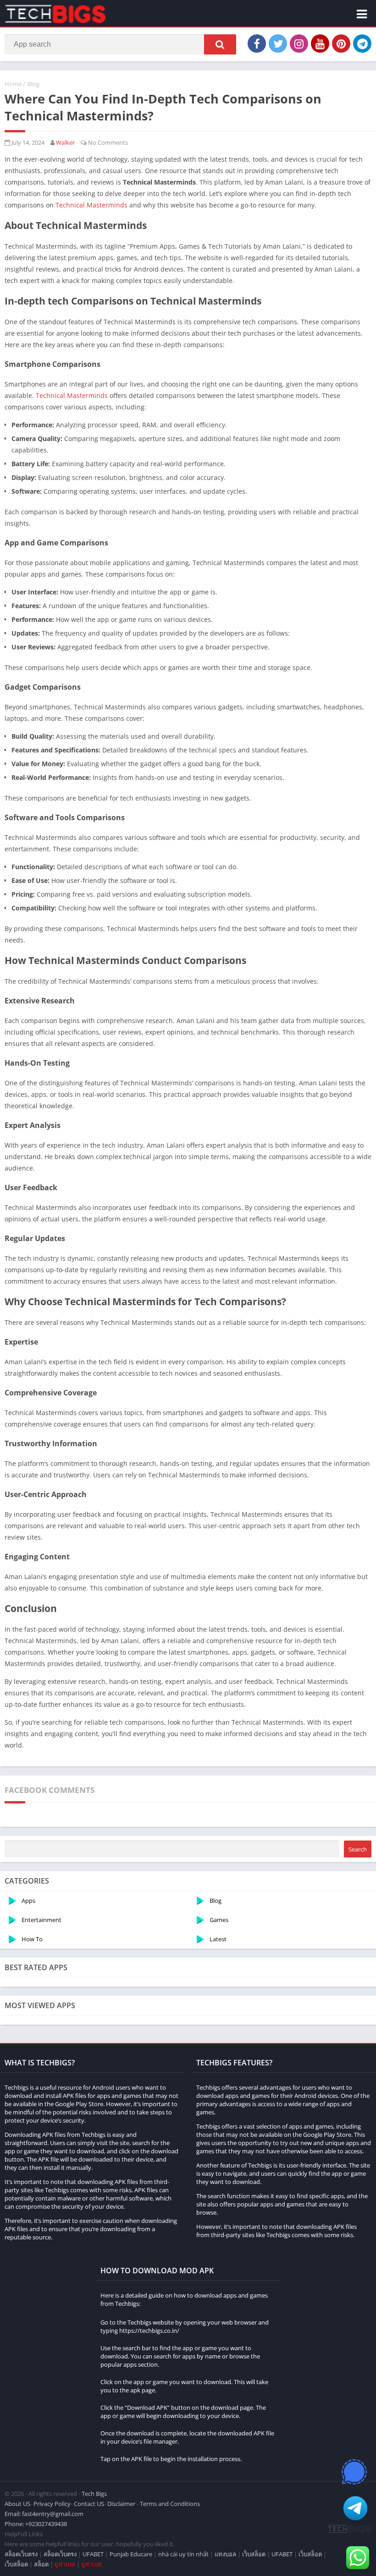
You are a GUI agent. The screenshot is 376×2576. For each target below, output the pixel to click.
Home (13, 84)
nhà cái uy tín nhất (183, 2554)
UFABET (93, 2554)
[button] (220, 44)
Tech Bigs (94, 2494)
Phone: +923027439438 (36, 2524)
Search (358, 1849)
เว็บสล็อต (254, 2554)
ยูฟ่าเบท (65, 2564)
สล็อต (41, 2564)
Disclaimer (121, 2504)
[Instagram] (299, 44)
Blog (33, 84)
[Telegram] (362, 44)
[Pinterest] (341, 44)
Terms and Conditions (170, 2504)
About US (17, 2504)
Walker (65, 142)
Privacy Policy (52, 2504)
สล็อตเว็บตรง (21, 2554)
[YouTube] (320, 44)
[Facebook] (257, 44)
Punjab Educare (131, 2554)
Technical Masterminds (91, 205)
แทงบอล (225, 2554)
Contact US (89, 2504)
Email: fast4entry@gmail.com (44, 2514)
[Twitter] (278, 44)
